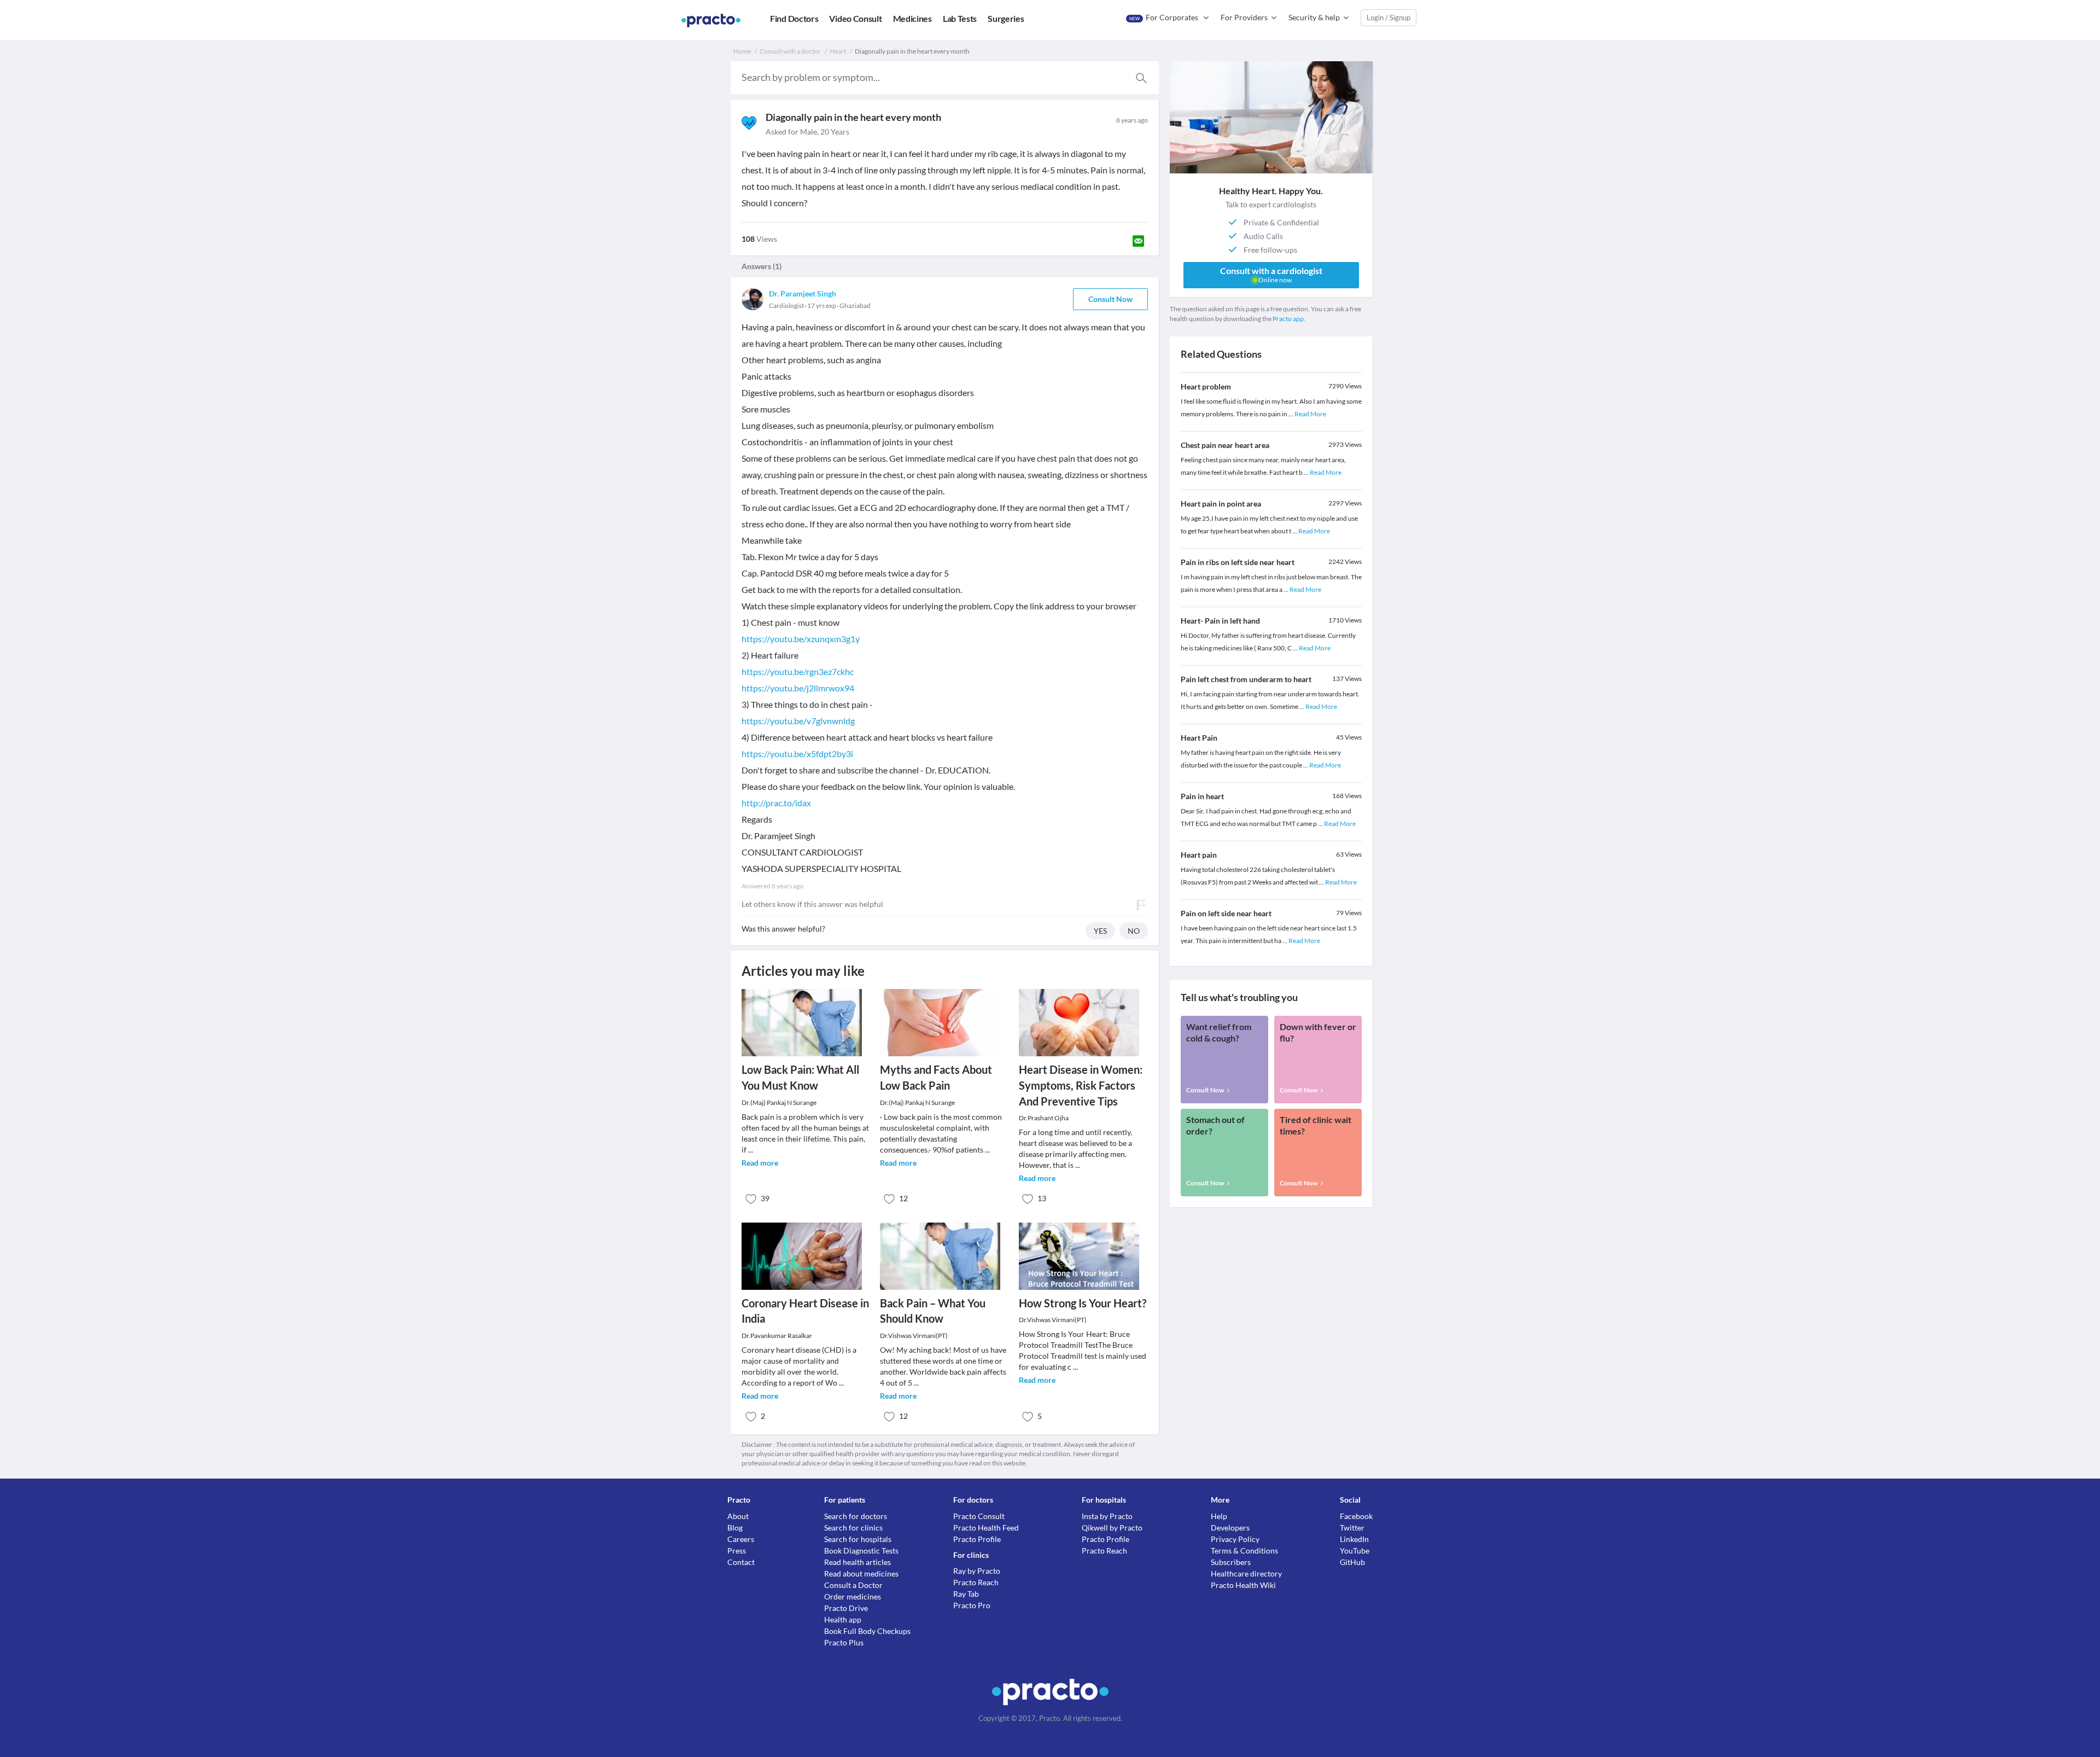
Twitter (1352, 1528)
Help (1219, 1516)
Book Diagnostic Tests (861, 1551)
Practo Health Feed (986, 1528)
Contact (741, 1562)
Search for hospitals (858, 1539)
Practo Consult (979, 1516)
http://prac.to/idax (776, 803)
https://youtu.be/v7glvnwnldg (798, 721)
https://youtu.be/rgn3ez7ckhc (798, 671)
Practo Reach (976, 1582)
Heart (838, 51)
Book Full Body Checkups (867, 1631)
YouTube (1355, 1551)
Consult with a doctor (790, 51)
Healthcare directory (1246, 1573)
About (738, 1516)
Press (737, 1551)
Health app (843, 1619)
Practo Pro (972, 1605)
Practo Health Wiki (1243, 1585)
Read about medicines (861, 1573)
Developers (1230, 1528)
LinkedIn (1354, 1539)
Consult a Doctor (853, 1585)
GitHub (1352, 1562)
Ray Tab (966, 1594)
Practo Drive (846, 1608)
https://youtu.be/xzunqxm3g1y (801, 639)
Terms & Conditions (1244, 1551)
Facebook (1356, 1516)
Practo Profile (977, 1539)
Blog (735, 1528)
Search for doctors (856, 1516)
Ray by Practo (977, 1571)
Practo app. (1289, 319)
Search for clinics (853, 1528)
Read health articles (857, 1562)
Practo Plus (844, 1642)
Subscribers (1231, 1562)
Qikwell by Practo (1112, 1528)
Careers (741, 1539)
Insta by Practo (1107, 1516)
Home (742, 51)
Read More (1310, 414)
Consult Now (1110, 299)
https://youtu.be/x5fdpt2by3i (797, 754)
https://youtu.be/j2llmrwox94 (798, 688)
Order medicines (853, 1596)
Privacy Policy (1235, 1539)
